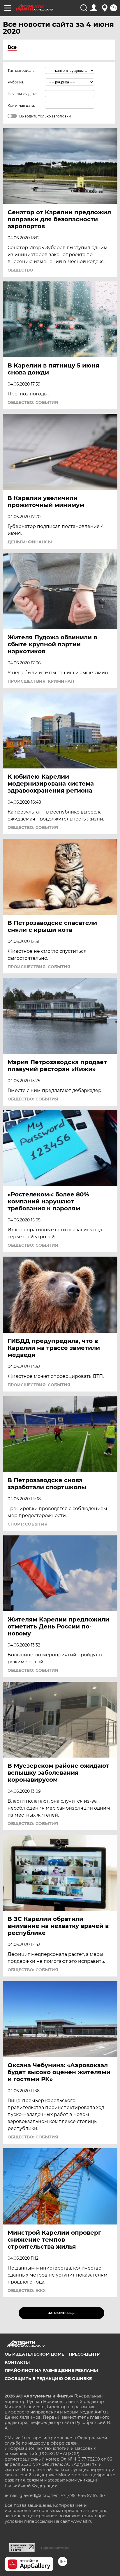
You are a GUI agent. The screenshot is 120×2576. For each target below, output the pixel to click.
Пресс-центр (84, 2354)
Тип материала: (22, 71)
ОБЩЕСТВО (20, 270)
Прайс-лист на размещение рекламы (51, 2370)
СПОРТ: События (28, 1524)
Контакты (17, 2362)
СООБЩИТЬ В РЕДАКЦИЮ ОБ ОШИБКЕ (48, 2379)
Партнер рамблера (55, 2548)
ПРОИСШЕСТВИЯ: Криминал (41, 681)
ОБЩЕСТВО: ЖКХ (27, 2290)
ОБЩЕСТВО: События (33, 402)
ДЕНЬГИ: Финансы (30, 542)
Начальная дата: (22, 94)
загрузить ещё (61, 2313)
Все (12, 47)
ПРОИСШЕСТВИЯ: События (39, 967)
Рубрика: (16, 82)
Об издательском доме (34, 2354)
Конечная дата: (21, 105)
